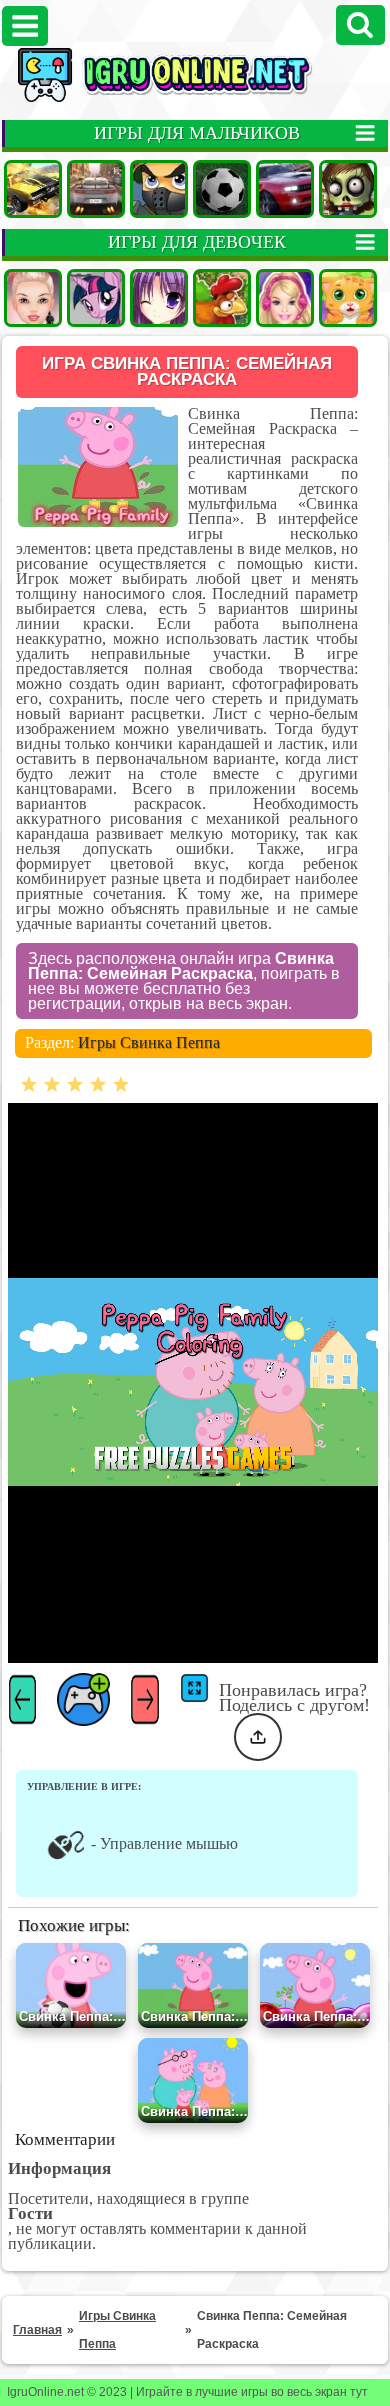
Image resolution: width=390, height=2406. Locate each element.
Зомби (348, 189)
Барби (285, 298)
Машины (33, 189)
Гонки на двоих (285, 189)
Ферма (222, 298)
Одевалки (33, 298)
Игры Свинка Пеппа (149, 1042)
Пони (96, 298)
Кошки (348, 298)
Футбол (222, 189)
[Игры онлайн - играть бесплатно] (195, 98)
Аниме (159, 298)
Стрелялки (159, 189)
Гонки (96, 189)
